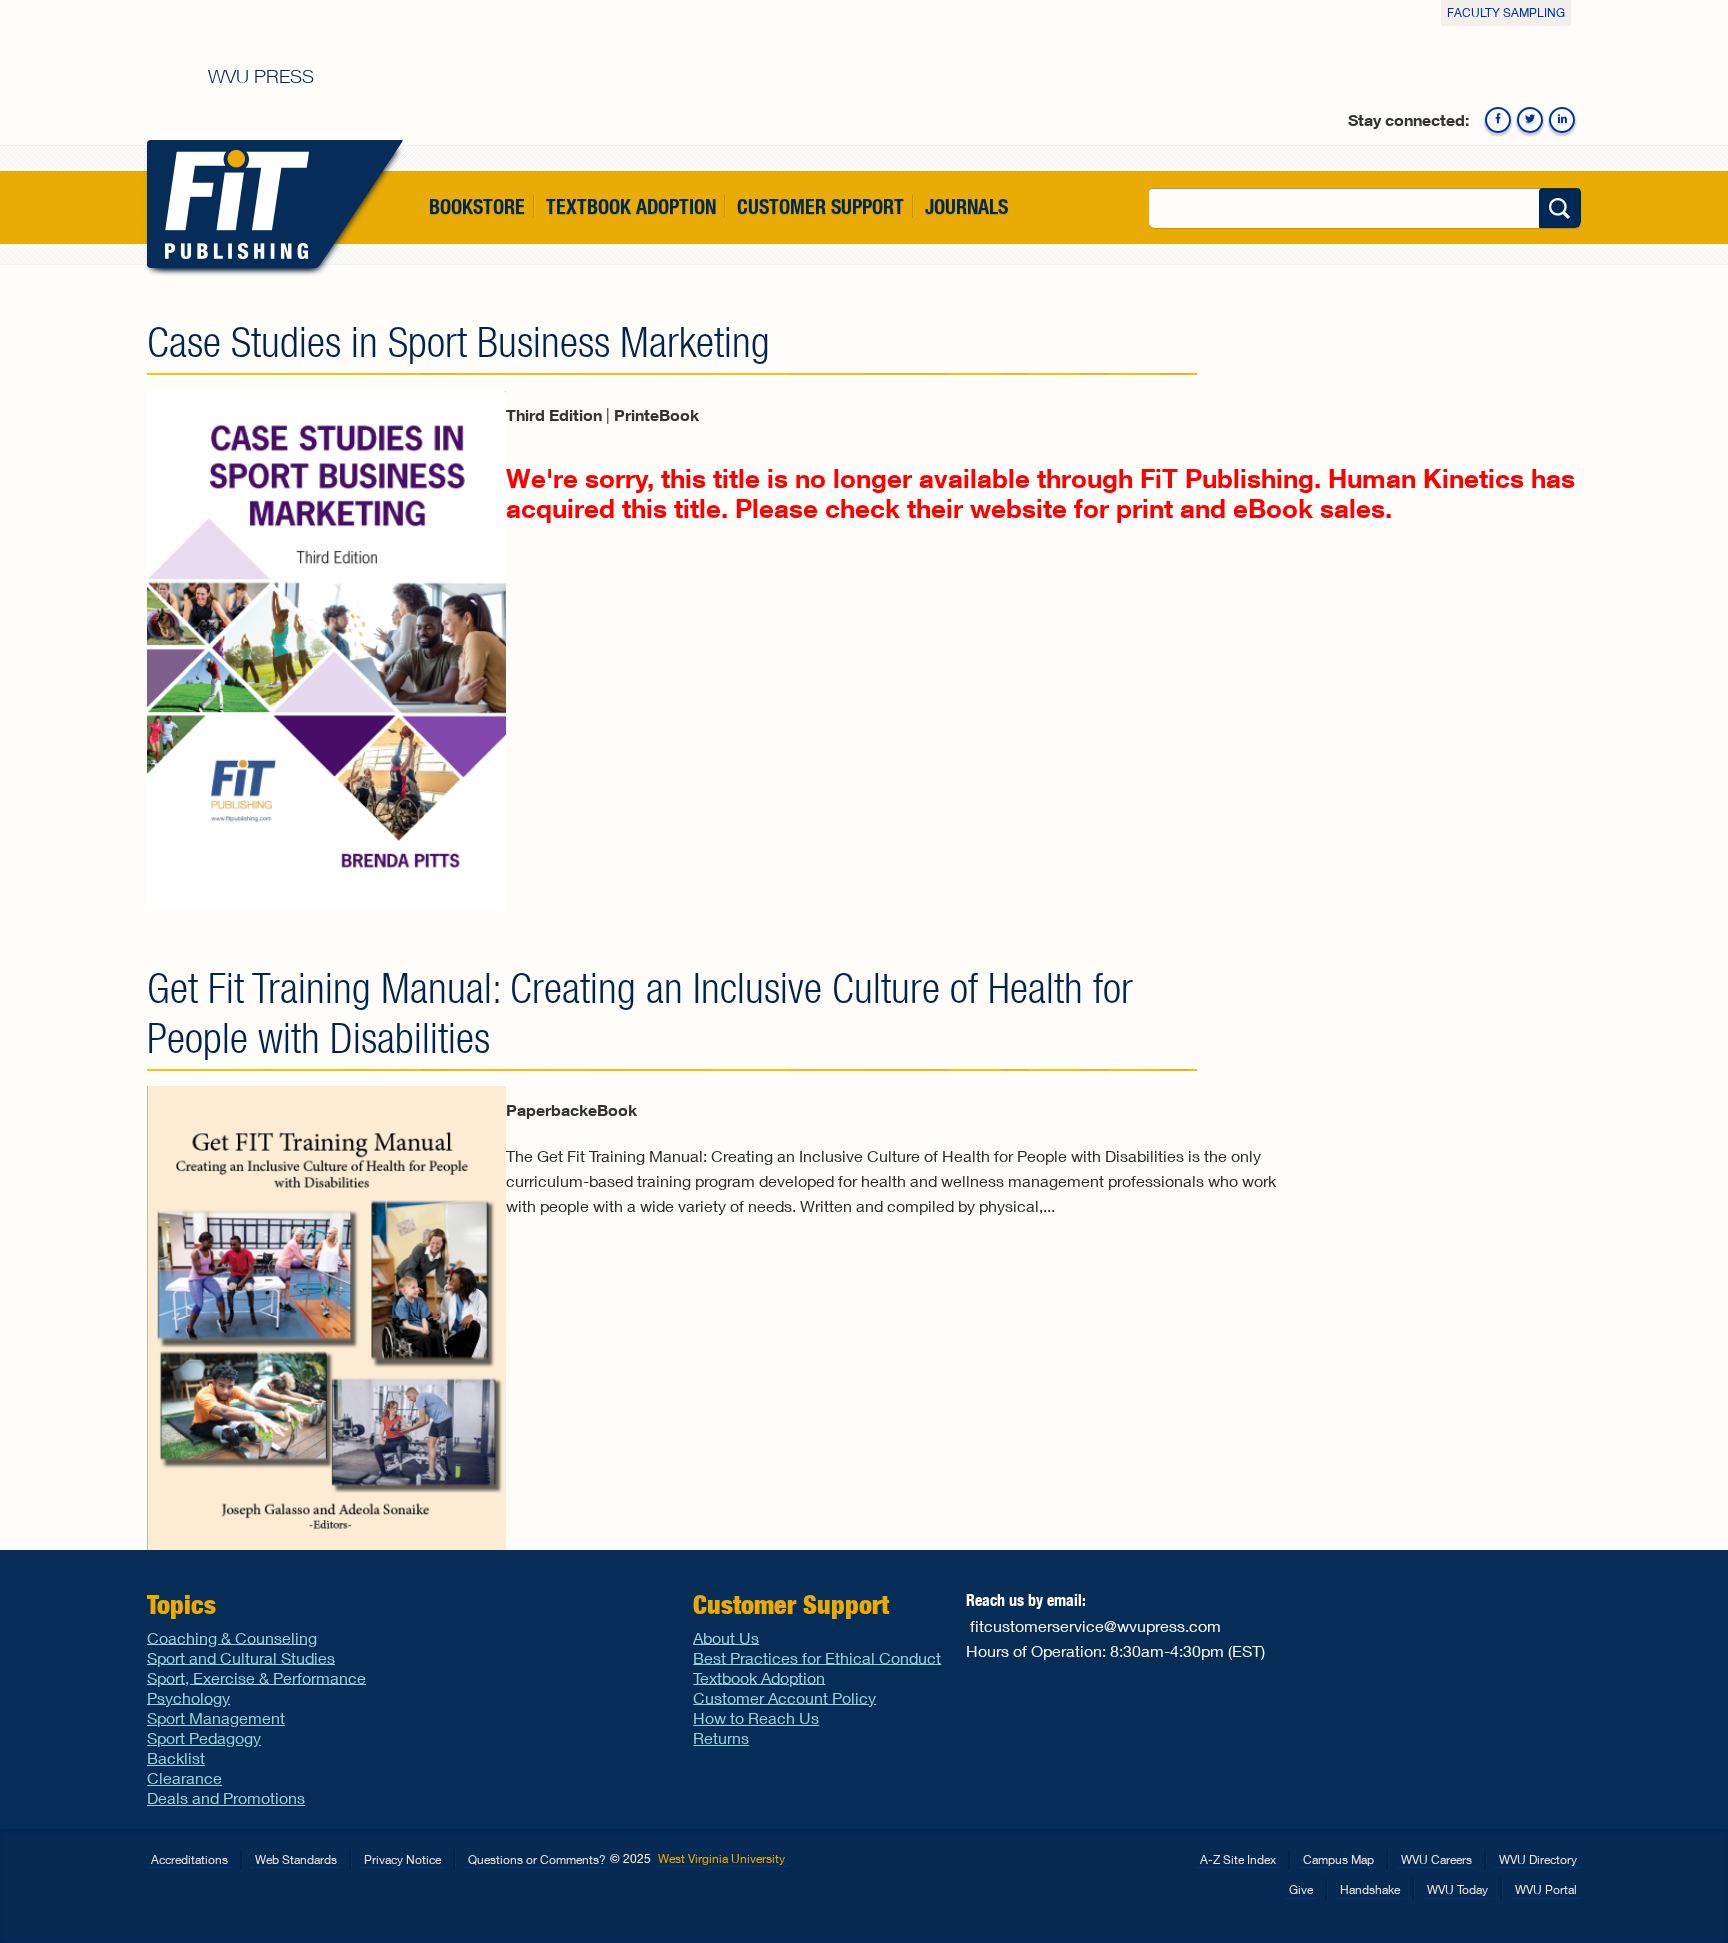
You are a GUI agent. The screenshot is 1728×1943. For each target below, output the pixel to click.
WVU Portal (1546, 1889)
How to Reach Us (756, 1717)
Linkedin (1562, 120)
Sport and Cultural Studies (241, 1656)
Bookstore (477, 206)
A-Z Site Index (1238, 1859)
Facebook (1498, 120)
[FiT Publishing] (232, 204)
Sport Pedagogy (204, 1737)
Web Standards (296, 1859)
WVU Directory (1538, 1859)
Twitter (1530, 120)
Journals (966, 206)
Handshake (1370, 1889)
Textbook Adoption (631, 206)
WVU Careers (1436, 1859)
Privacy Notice (402, 1859)
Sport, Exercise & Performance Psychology (256, 1686)
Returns (721, 1737)
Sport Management (216, 1717)
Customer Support (820, 206)
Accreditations (189, 1859)
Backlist (176, 1757)
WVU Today (1457, 1889)
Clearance (184, 1777)
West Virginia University (721, 1858)
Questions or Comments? (537, 1859)
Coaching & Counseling (232, 1636)
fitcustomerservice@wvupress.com (1095, 1625)
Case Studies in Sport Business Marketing (458, 342)
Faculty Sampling (1506, 12)
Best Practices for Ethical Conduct (817, 1656)
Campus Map (1338, 1859)
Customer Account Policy (784, 1696)
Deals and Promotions (226, 1797)
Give (1301, 1889)
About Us (726, 1636)
